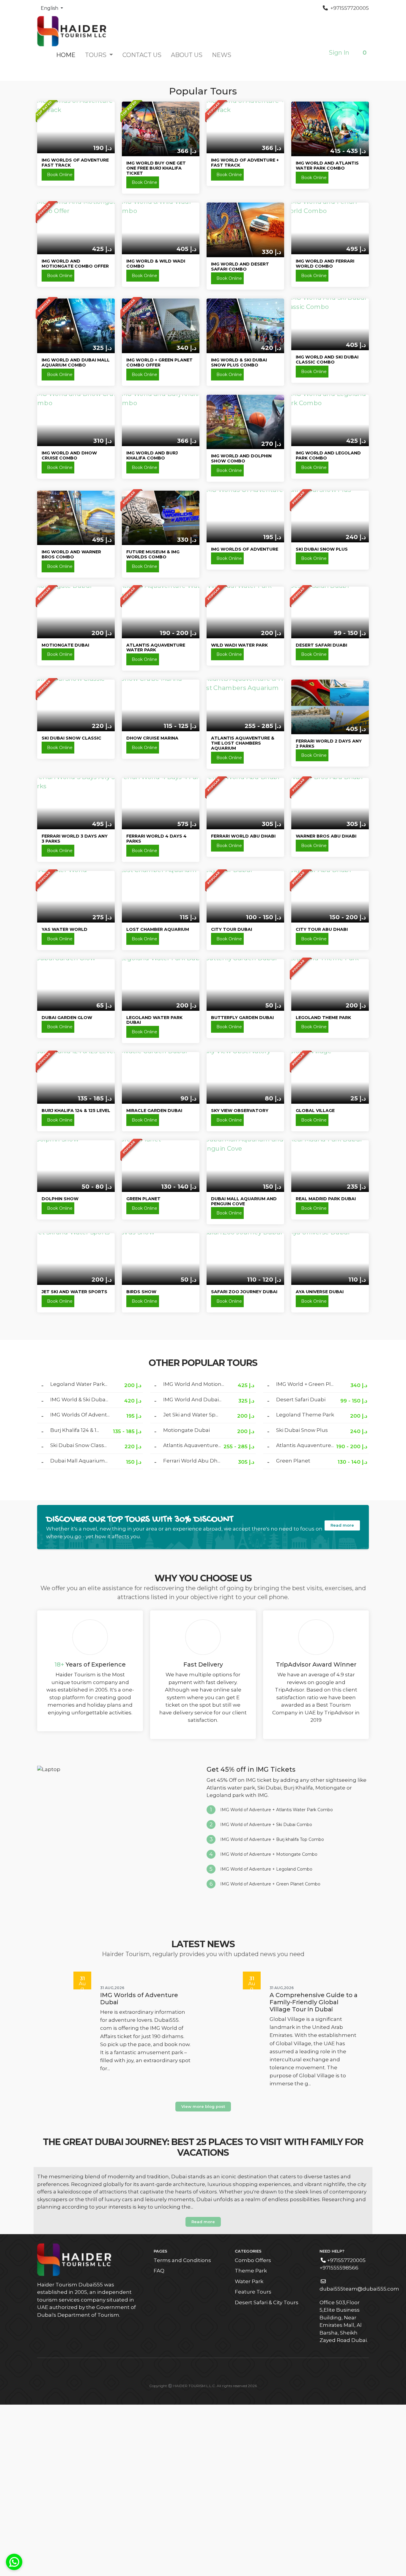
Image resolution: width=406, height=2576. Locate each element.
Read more (342, 1697)
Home (66, 55)
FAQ (159, 2442)
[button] (361, 53)
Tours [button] (96, 55)
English (50, 8)
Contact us (142, 55)
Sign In (339, 53)
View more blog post (203, 2278)
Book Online (60, 346)
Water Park (249, 2453)
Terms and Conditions (182, 2432)
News (222, 55)
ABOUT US (187, 55)
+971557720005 (349, 8)
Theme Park (251, 2442)
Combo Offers (253, 2432)
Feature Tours (253, 2463)
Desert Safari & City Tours (267, 2474)
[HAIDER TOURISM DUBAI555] (72, 31)
